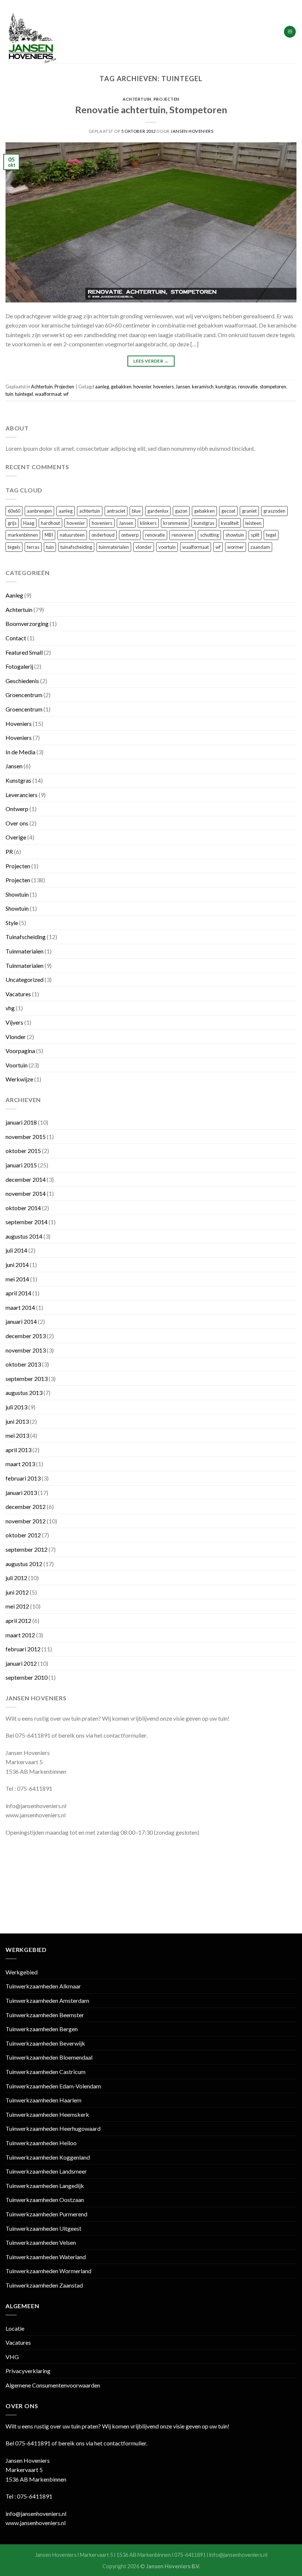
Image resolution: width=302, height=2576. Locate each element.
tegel (271, 535)
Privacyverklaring (28, 2371)
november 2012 (26, 1521)
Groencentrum (24, 695)
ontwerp (130, 535)
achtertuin (90, 511)
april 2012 (18, 1621)
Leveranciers (22, 795)
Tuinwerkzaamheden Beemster (45, 2015)
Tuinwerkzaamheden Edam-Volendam (53, 2086)
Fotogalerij (19, 666)
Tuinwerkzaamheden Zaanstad (44, 2285)
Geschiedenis (22, 681)
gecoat (228, 511)
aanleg (102, 387)
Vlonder (16, 1037)
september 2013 (27, 1379)
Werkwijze (19, 1079)
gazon (181, 511)
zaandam (260, 547)
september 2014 (27, 1222)
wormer (236, 547)
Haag (29, 523)
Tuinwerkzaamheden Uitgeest (43, 2228)
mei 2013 (17, 1435)
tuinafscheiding (76, 547)
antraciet (116, 511)
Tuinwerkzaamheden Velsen (41, 2242)
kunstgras (226, 387)
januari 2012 (21, 1663)
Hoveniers (19, 723)
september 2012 (27, 1549)
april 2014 (18, 1293)
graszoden (274, 511)
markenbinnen (23, 535)
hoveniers (164, 387)
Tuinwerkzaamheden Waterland (46, 2257)
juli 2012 (16, 1578)
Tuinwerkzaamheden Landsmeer (46, 2171)
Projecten (166, 99)
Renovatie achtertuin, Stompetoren (151, 110)
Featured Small (24, 652)
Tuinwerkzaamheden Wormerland (48, 2271)
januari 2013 (21, 1493)
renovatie (248, 387)
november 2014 (26, 1193)
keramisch (203, 387)
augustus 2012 (24, 1564)
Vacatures (18, 994)
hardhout (50, 523)
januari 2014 (21, 1321)
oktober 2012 (23, 1535)
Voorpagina (20, 1051)
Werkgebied (22, 1972)
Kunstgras (18, 780)
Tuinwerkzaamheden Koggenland (48, 2157)
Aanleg (14, 595)
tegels (14, 547)
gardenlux (158, 511)
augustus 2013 (24, 1393)
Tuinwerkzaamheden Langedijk (45, 2186)
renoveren (182, 535)
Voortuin (17, 1065)
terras (33, 547)
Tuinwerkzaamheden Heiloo (41, 2143)
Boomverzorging (27, 624)
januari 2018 (21, 1122)
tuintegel (24, 394)
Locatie (15, 2328)
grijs (12, 523)
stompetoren (273, 387)
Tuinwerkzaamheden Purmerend (46, 2214)
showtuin (235, 535)
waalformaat (48, 394)
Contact (16, 638)
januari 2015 (21, 1165)
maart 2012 (20, 1635)
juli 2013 (16, 1407)
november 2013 (26, 1350)
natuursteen (72, 535)
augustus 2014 (24, 1236)
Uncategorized (24, 979)
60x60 (14, 511)
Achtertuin (137, 99)
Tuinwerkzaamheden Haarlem (43, 2100)
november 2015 (26, 1137)
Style (12, 923)
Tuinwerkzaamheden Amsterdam (47, 2000)
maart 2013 (20, 1464)
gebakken (121, 387)
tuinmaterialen (114, 547)
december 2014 (26, 1179)
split (255, 535)
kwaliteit (230, 523)
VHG (12, 2357)
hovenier (142, 387)
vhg (10, 1008)
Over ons (17, 823)
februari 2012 (23, 1649)
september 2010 (27, 1677)
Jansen (183, 387)
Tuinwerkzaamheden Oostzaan (45, 2200)
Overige (16, 837)
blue (136, 511)
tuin (9, 394)
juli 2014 (16, 1250)
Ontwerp (17, 809)
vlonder (144, 547)
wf (66, 394)
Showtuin (17, 894)
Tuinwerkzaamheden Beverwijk (45, 2043)
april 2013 (18, 1450)
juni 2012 (17, 1592)
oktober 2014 (23, 1208)
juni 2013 (17, 1421)
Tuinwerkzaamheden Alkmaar (43, 1986)
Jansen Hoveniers (192, 131)
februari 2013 (23, 1478)
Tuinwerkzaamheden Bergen (42, 2029)
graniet (249, 511)
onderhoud (103, 535)
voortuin (167, 547)
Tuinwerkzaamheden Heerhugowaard (53, 2128)
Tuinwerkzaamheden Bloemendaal (49, 2057)
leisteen (253, 523)
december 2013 (26, 1336)
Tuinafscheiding (26, 937)
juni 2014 (17, 1265)
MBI (49, 535)
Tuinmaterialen (24, 951)
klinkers (148, 523)
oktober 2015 (23, 1151)
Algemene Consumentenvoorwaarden (53, 2385)
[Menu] (290, 32)
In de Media (20, 752)
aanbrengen (39, 511)
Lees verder (151, 361)
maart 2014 (20, 1307)
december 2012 (26, 1507)
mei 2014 (17, 1279)
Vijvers (14, 1022)
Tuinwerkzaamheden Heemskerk (47, 2114)
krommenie (175, 523)
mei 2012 (17, 1606)
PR (9, 851)
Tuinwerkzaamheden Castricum (45, 2072)
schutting (209, 535)
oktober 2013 (23, 1364)
